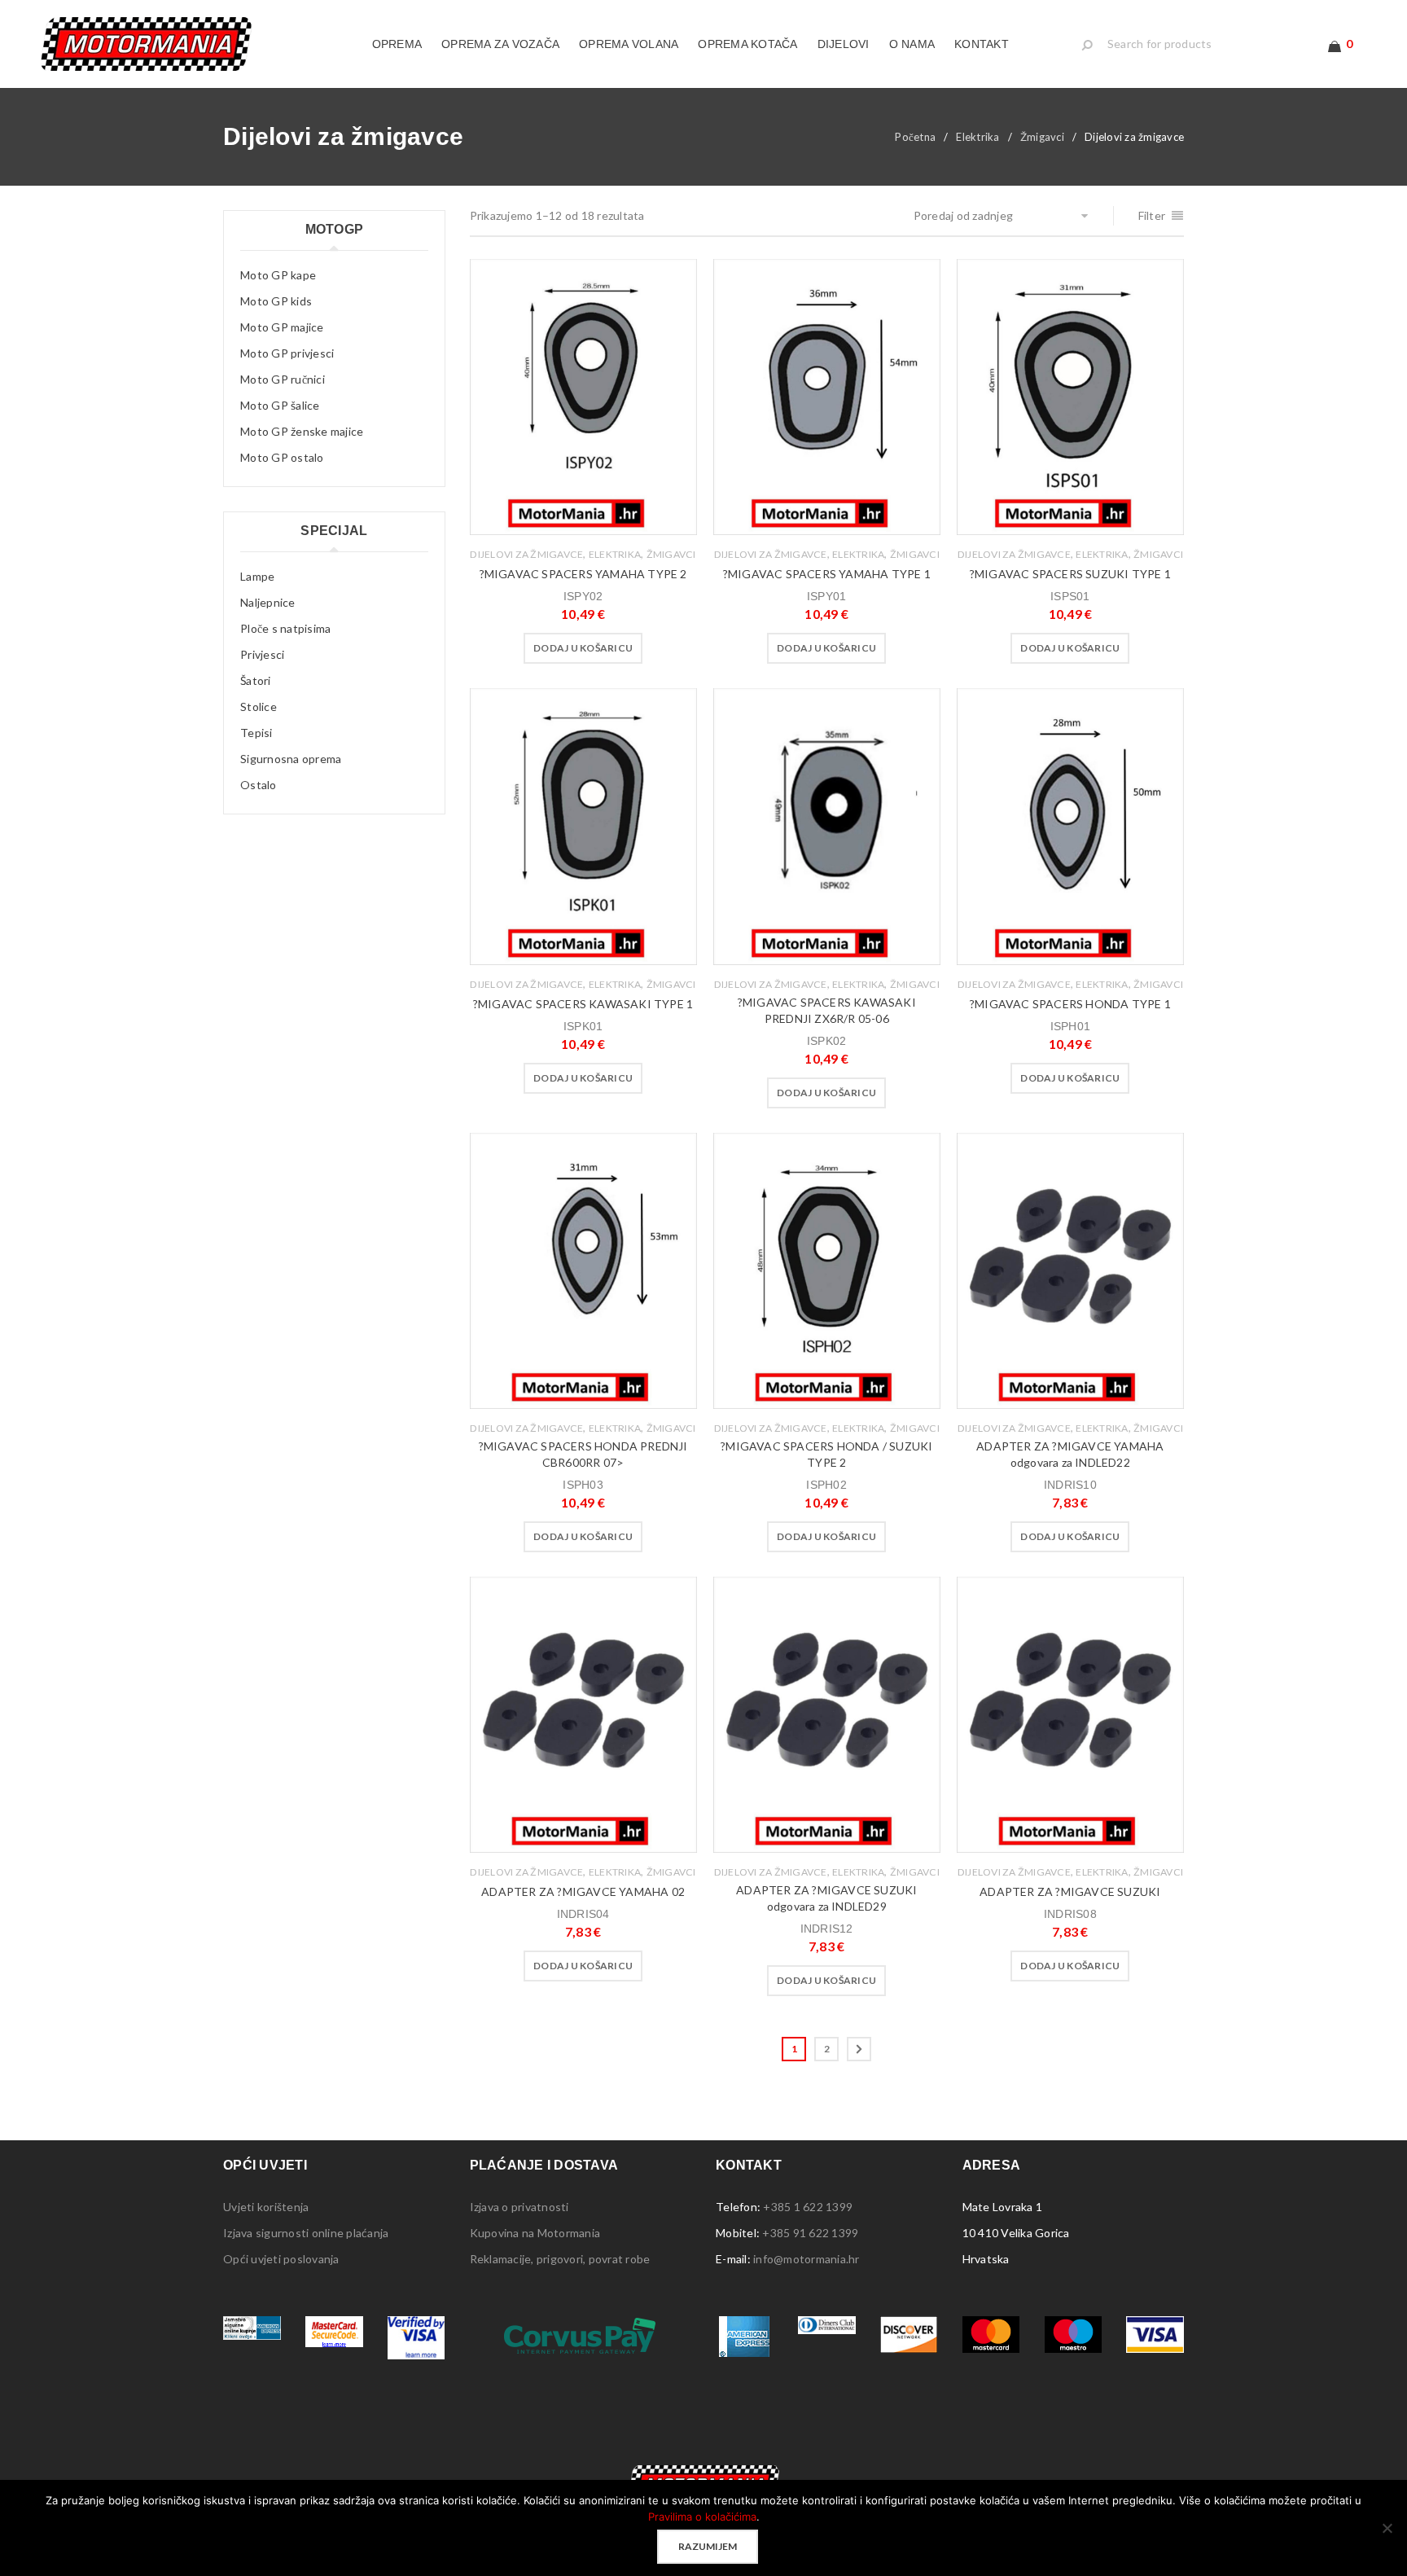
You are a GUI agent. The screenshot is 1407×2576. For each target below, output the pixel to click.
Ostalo (259, 785)
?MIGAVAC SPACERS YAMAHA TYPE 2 (583, 574)
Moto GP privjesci (287, 353)
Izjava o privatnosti (519, 2207)
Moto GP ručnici (283, 379)
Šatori (256, 680)
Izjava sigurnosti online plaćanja (306, 2233)
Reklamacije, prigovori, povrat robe (560, 2259)
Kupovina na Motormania (535, 2233)
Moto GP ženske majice (302, 431)
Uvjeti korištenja (266, 2207)
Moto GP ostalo (282, 457)
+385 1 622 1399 (808, 2207)
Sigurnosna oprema (291, 759)
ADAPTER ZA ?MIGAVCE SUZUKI (1070, 1891)
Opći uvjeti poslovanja (281, 2259)
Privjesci (262, 654)
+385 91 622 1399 (810, 2233)
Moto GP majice (282, 327)
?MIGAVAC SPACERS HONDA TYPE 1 (1070, 1004)
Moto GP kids (276, 301)
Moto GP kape (278, 275)
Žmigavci (1042, 137)
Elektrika (977, 137)
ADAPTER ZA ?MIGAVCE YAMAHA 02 (583, 1891)
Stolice (259, 707)
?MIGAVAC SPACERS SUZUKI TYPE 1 (1070, 574)
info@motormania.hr (807, 2259)
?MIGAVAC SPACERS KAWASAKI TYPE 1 (583, 1004)
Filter (1152, 215)
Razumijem (708, 2546)
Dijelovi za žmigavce (526, 554)
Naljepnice (268, 602)
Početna (915, 137)
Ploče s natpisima (285, 628)
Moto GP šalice (280, 405)
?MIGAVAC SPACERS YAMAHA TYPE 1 (827, 574)
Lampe (257, 576)
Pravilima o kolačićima (702, 2517)
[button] (583, 648)
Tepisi (256, 733)
